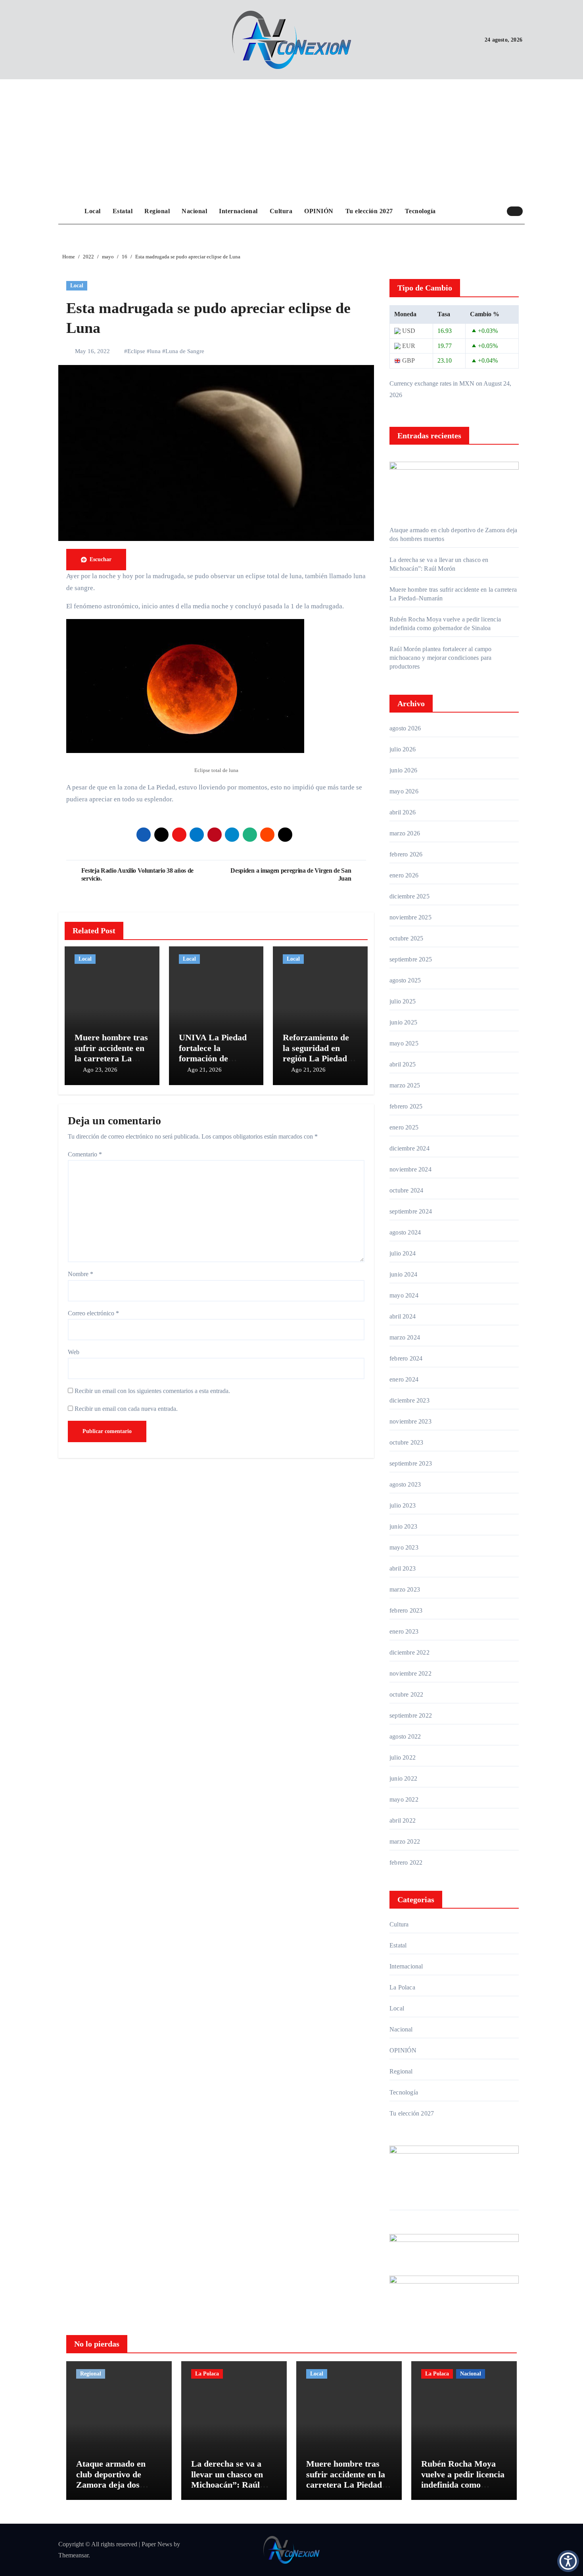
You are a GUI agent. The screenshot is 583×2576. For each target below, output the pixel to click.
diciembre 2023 (409, 1400)
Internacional (238, 211)
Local (93, 211)
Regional (157, 211)
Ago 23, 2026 (100, 1070)
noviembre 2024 (410, 1169)
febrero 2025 (406, 1106)
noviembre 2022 (410, 1673)
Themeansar (73, 2555)
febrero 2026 (406, 854)
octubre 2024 (406, 1190)
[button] (568, 2561)
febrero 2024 (406, 1358)
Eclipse (136, 351)
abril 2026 (403, 812)
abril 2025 (403, 1064)
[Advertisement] (293, 139)
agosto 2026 (405, 728)
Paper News (157, 2544)
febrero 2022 (406, 1862)
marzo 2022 (405, 1841)
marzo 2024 (405, 1337)
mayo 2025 (404, 1043)
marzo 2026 (405, 833)
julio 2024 (403, 1253)
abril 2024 (403, 1316)
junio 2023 (403, 1526)
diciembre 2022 (409, 1652)
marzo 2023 (405, 1589)
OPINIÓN (319, 211)
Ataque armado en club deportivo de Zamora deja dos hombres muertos (111, 2479)
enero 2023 (404, 1631)
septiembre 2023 (411, 1463)
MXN (467, 383)
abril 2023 (403, 1568)
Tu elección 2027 (369, 211)
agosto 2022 (405, 1736)
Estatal (123, 211)
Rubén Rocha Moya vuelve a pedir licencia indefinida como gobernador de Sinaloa (463, 2479)
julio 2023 (403, 1505)
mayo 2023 (404, 1547)
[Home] (69, 211)
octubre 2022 (406, 1694)
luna (155, 351)
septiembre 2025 (411, 959)
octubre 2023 (406, 1442)
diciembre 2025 (409, 896)
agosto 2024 (405, 1232)
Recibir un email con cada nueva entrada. (126, 1409)
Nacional (194, 211)
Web (74, 1352)
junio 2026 (403, 770)
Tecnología (420, 211)
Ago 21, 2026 (204, 1070)
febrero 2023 (406, 1610)
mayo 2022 (404, 1799)
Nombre (81, 1274)
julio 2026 (403, 749)
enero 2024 (404, 1379)
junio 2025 (403, 1022)
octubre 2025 (406, 938)
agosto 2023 (405, 1484)
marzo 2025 (405, 1085)
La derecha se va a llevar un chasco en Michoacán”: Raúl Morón (227, 2479)
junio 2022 (403, 1778)
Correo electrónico (93, 1313)
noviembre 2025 (410, 917)
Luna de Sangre (185, 351)
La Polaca (402, 1987)
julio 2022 (403, 1757)
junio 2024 (403, 1274)
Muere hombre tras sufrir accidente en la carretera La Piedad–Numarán (111, 1053)
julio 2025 (403, 1001)
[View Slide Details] (454, 2243)
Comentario (85, 1154)
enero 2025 (404, 1127)
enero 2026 (404, 875)
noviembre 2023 (410, 1421)
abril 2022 (403, 1820)
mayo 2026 (404, 791)
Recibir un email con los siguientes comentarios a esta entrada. (152, 1391)
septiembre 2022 (411, 1715)
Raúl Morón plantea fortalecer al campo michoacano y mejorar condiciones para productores (441, 658)
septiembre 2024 (411, 1211)
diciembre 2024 (409, 1148)
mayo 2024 (404, 1295)
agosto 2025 (405, 980)
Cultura (281, 211)
